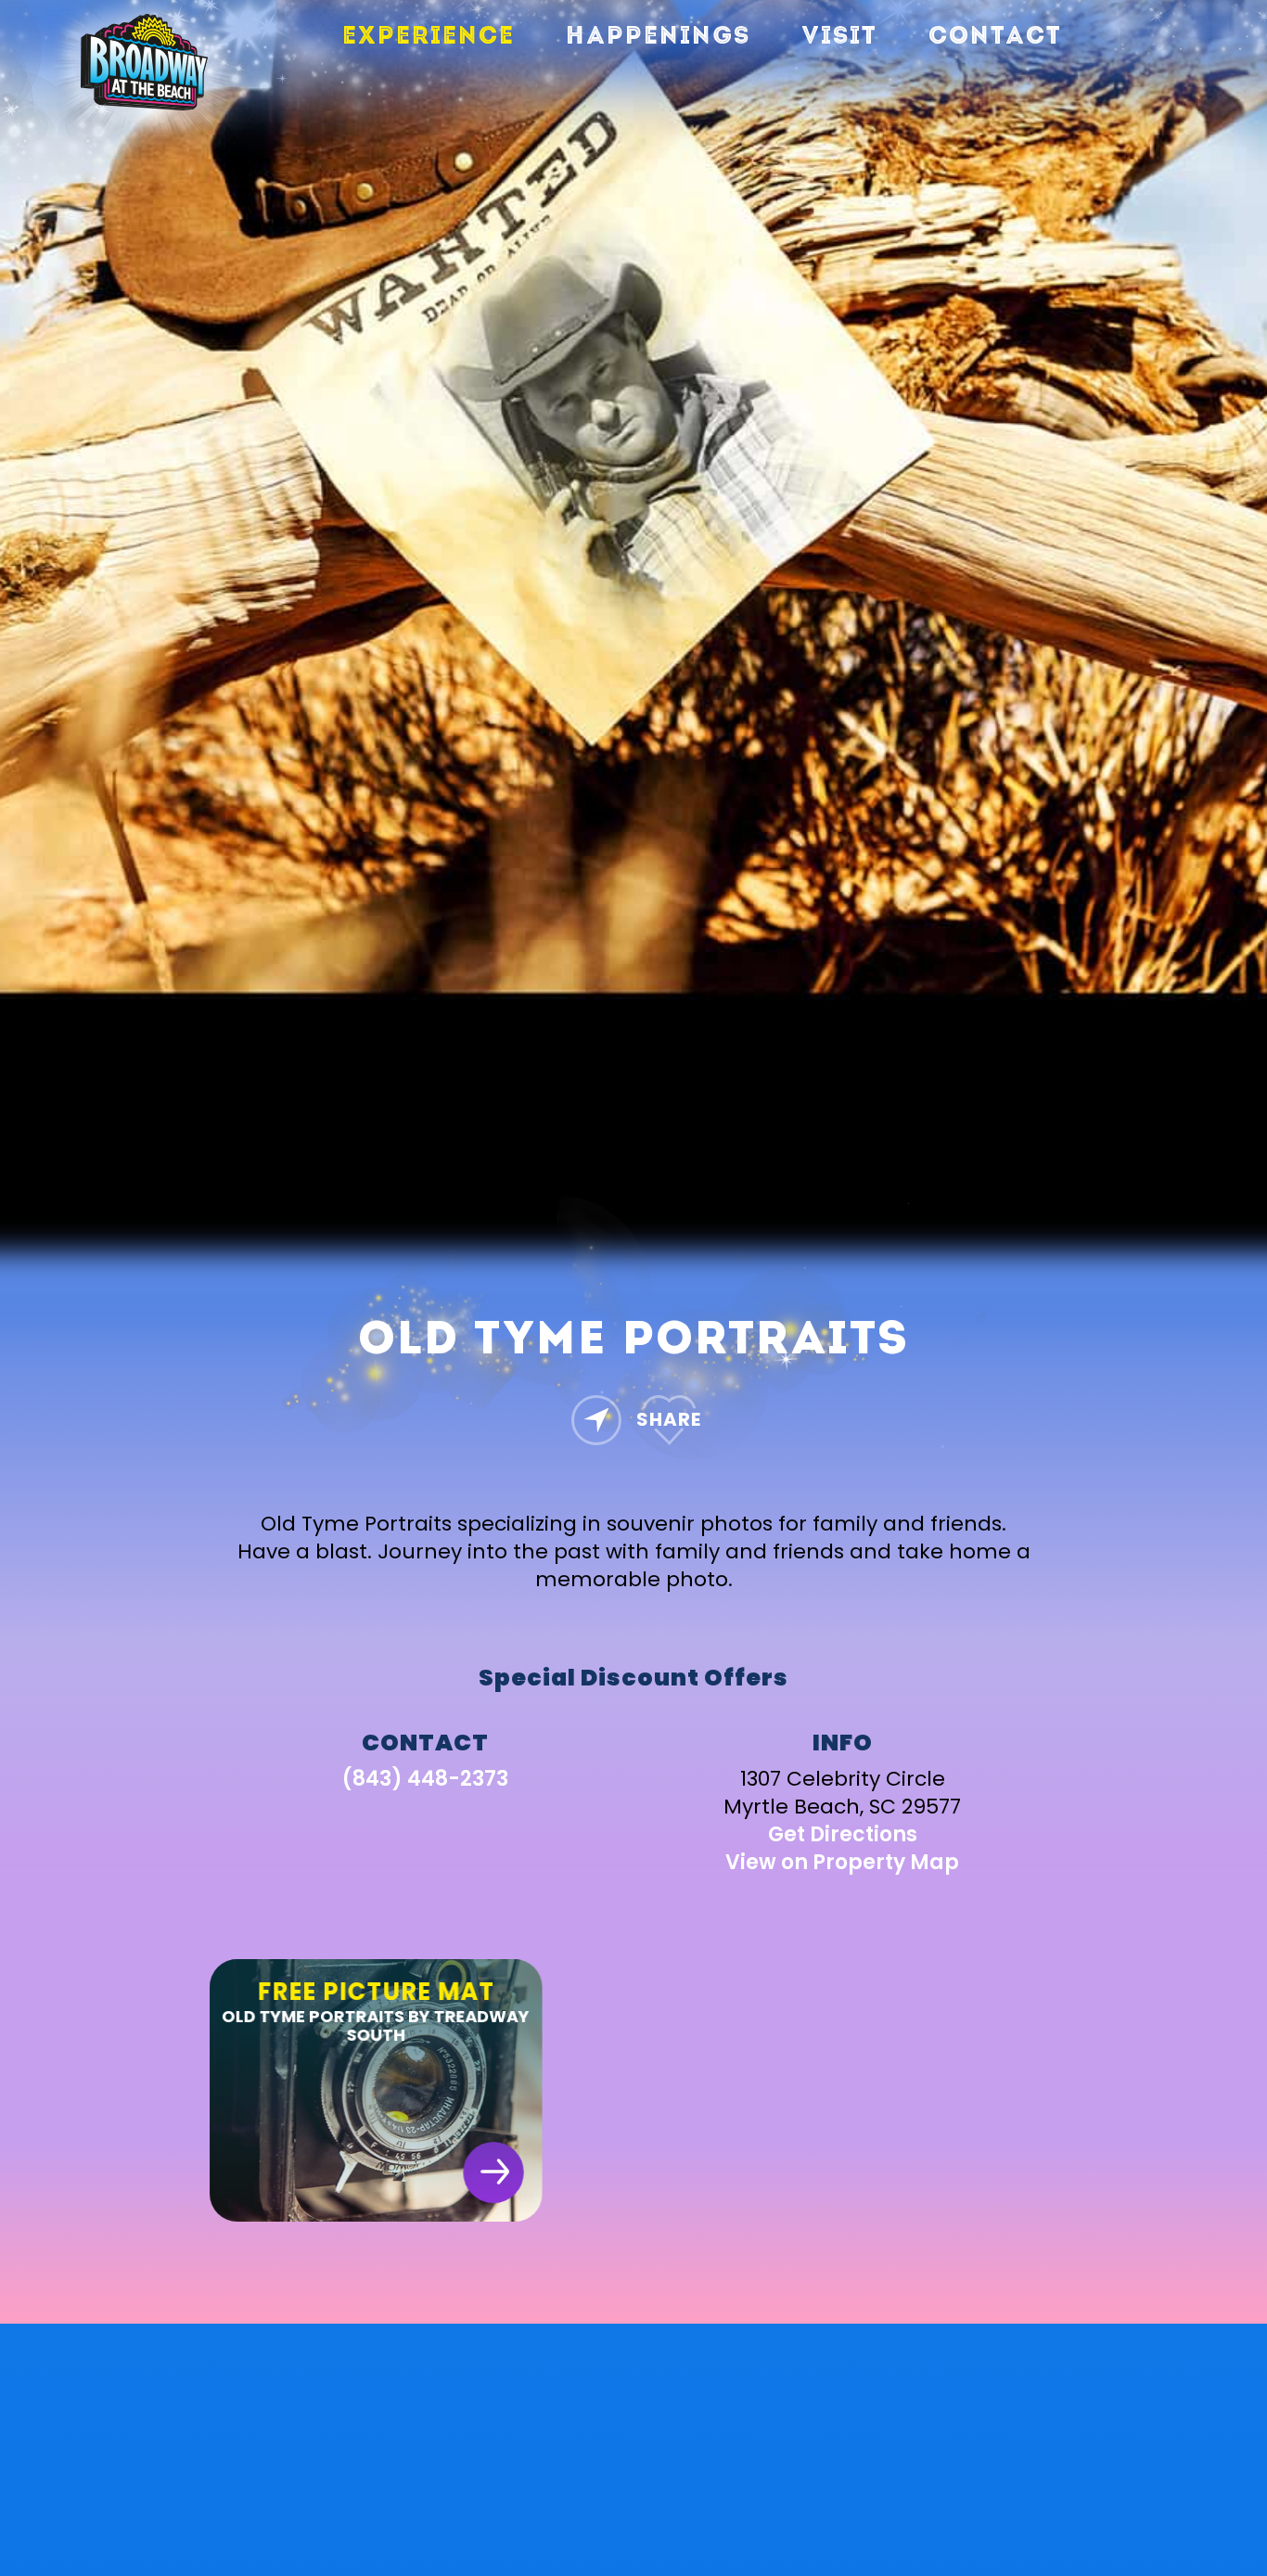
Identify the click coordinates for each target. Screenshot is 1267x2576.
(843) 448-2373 (425, 1778)
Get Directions (843, 1833)
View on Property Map (842, 1861)
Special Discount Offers (633, 1677)
